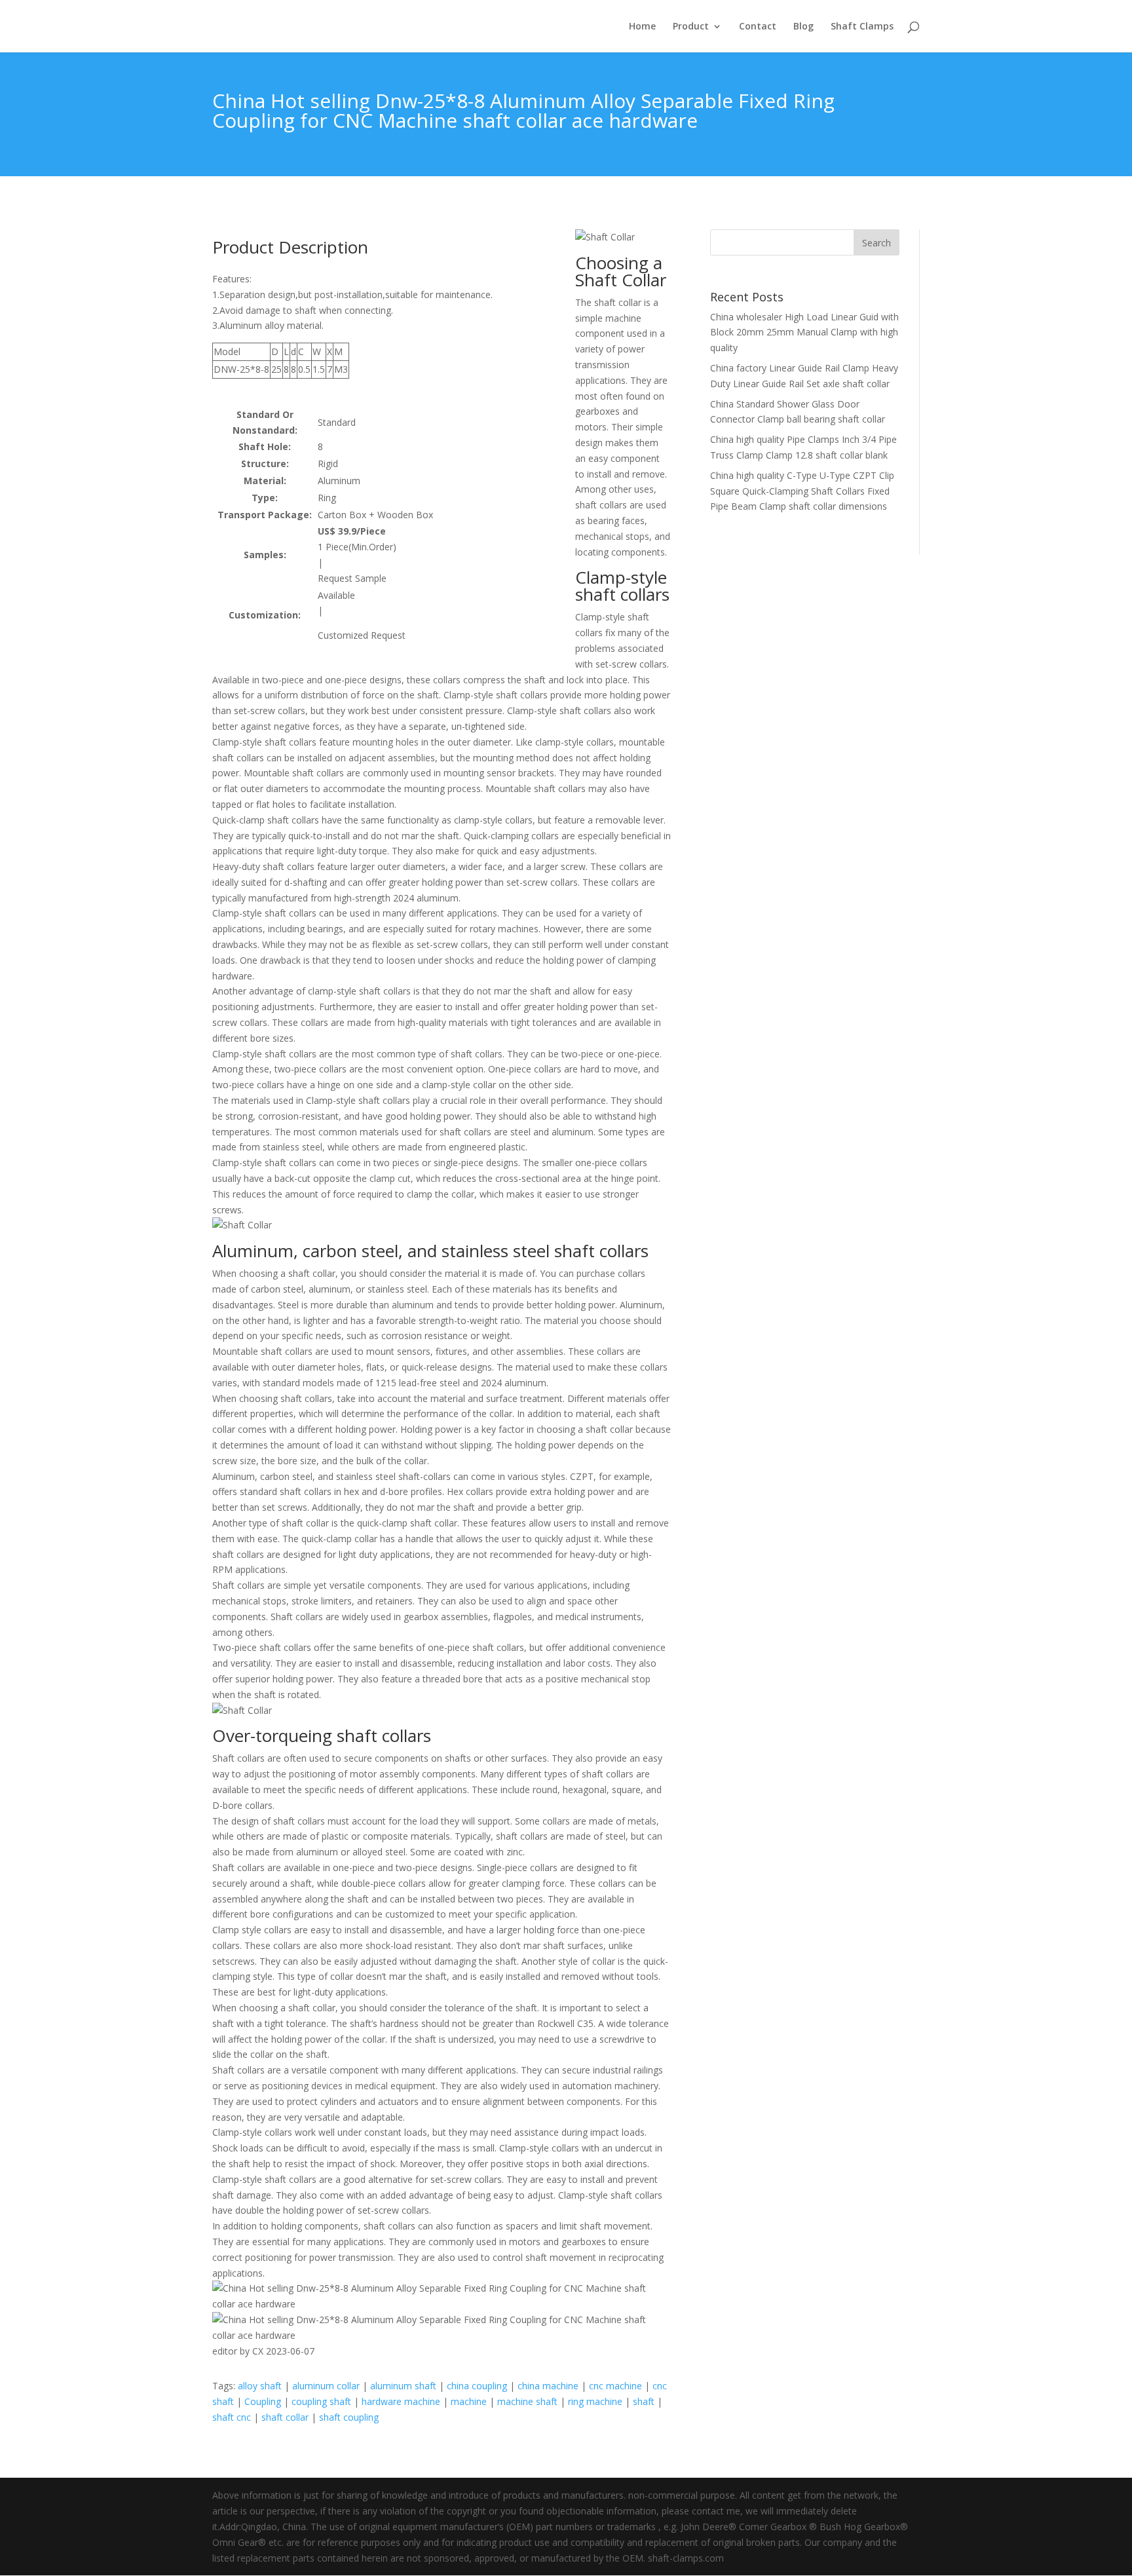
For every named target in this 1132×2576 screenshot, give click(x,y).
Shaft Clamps (862, 27)
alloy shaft (260, 2386)
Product (691, 27)
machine (469, 2401)
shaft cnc (232, 2417)
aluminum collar (326, 2386)
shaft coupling (349, 2417)
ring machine (595, 2401)
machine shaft (527, 2401)
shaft (644, 2401)
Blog (803, 27)
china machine (548, 2386)
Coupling (263, 2401)
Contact (758, 27)
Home (642, 27)
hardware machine (401, 2401)
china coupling (477, 2386)
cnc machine (615, 2386)
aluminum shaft (403, 2386)
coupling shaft (321, 2401)
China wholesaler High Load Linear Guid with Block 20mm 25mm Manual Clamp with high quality (804, 332)
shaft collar (285, 2417)
